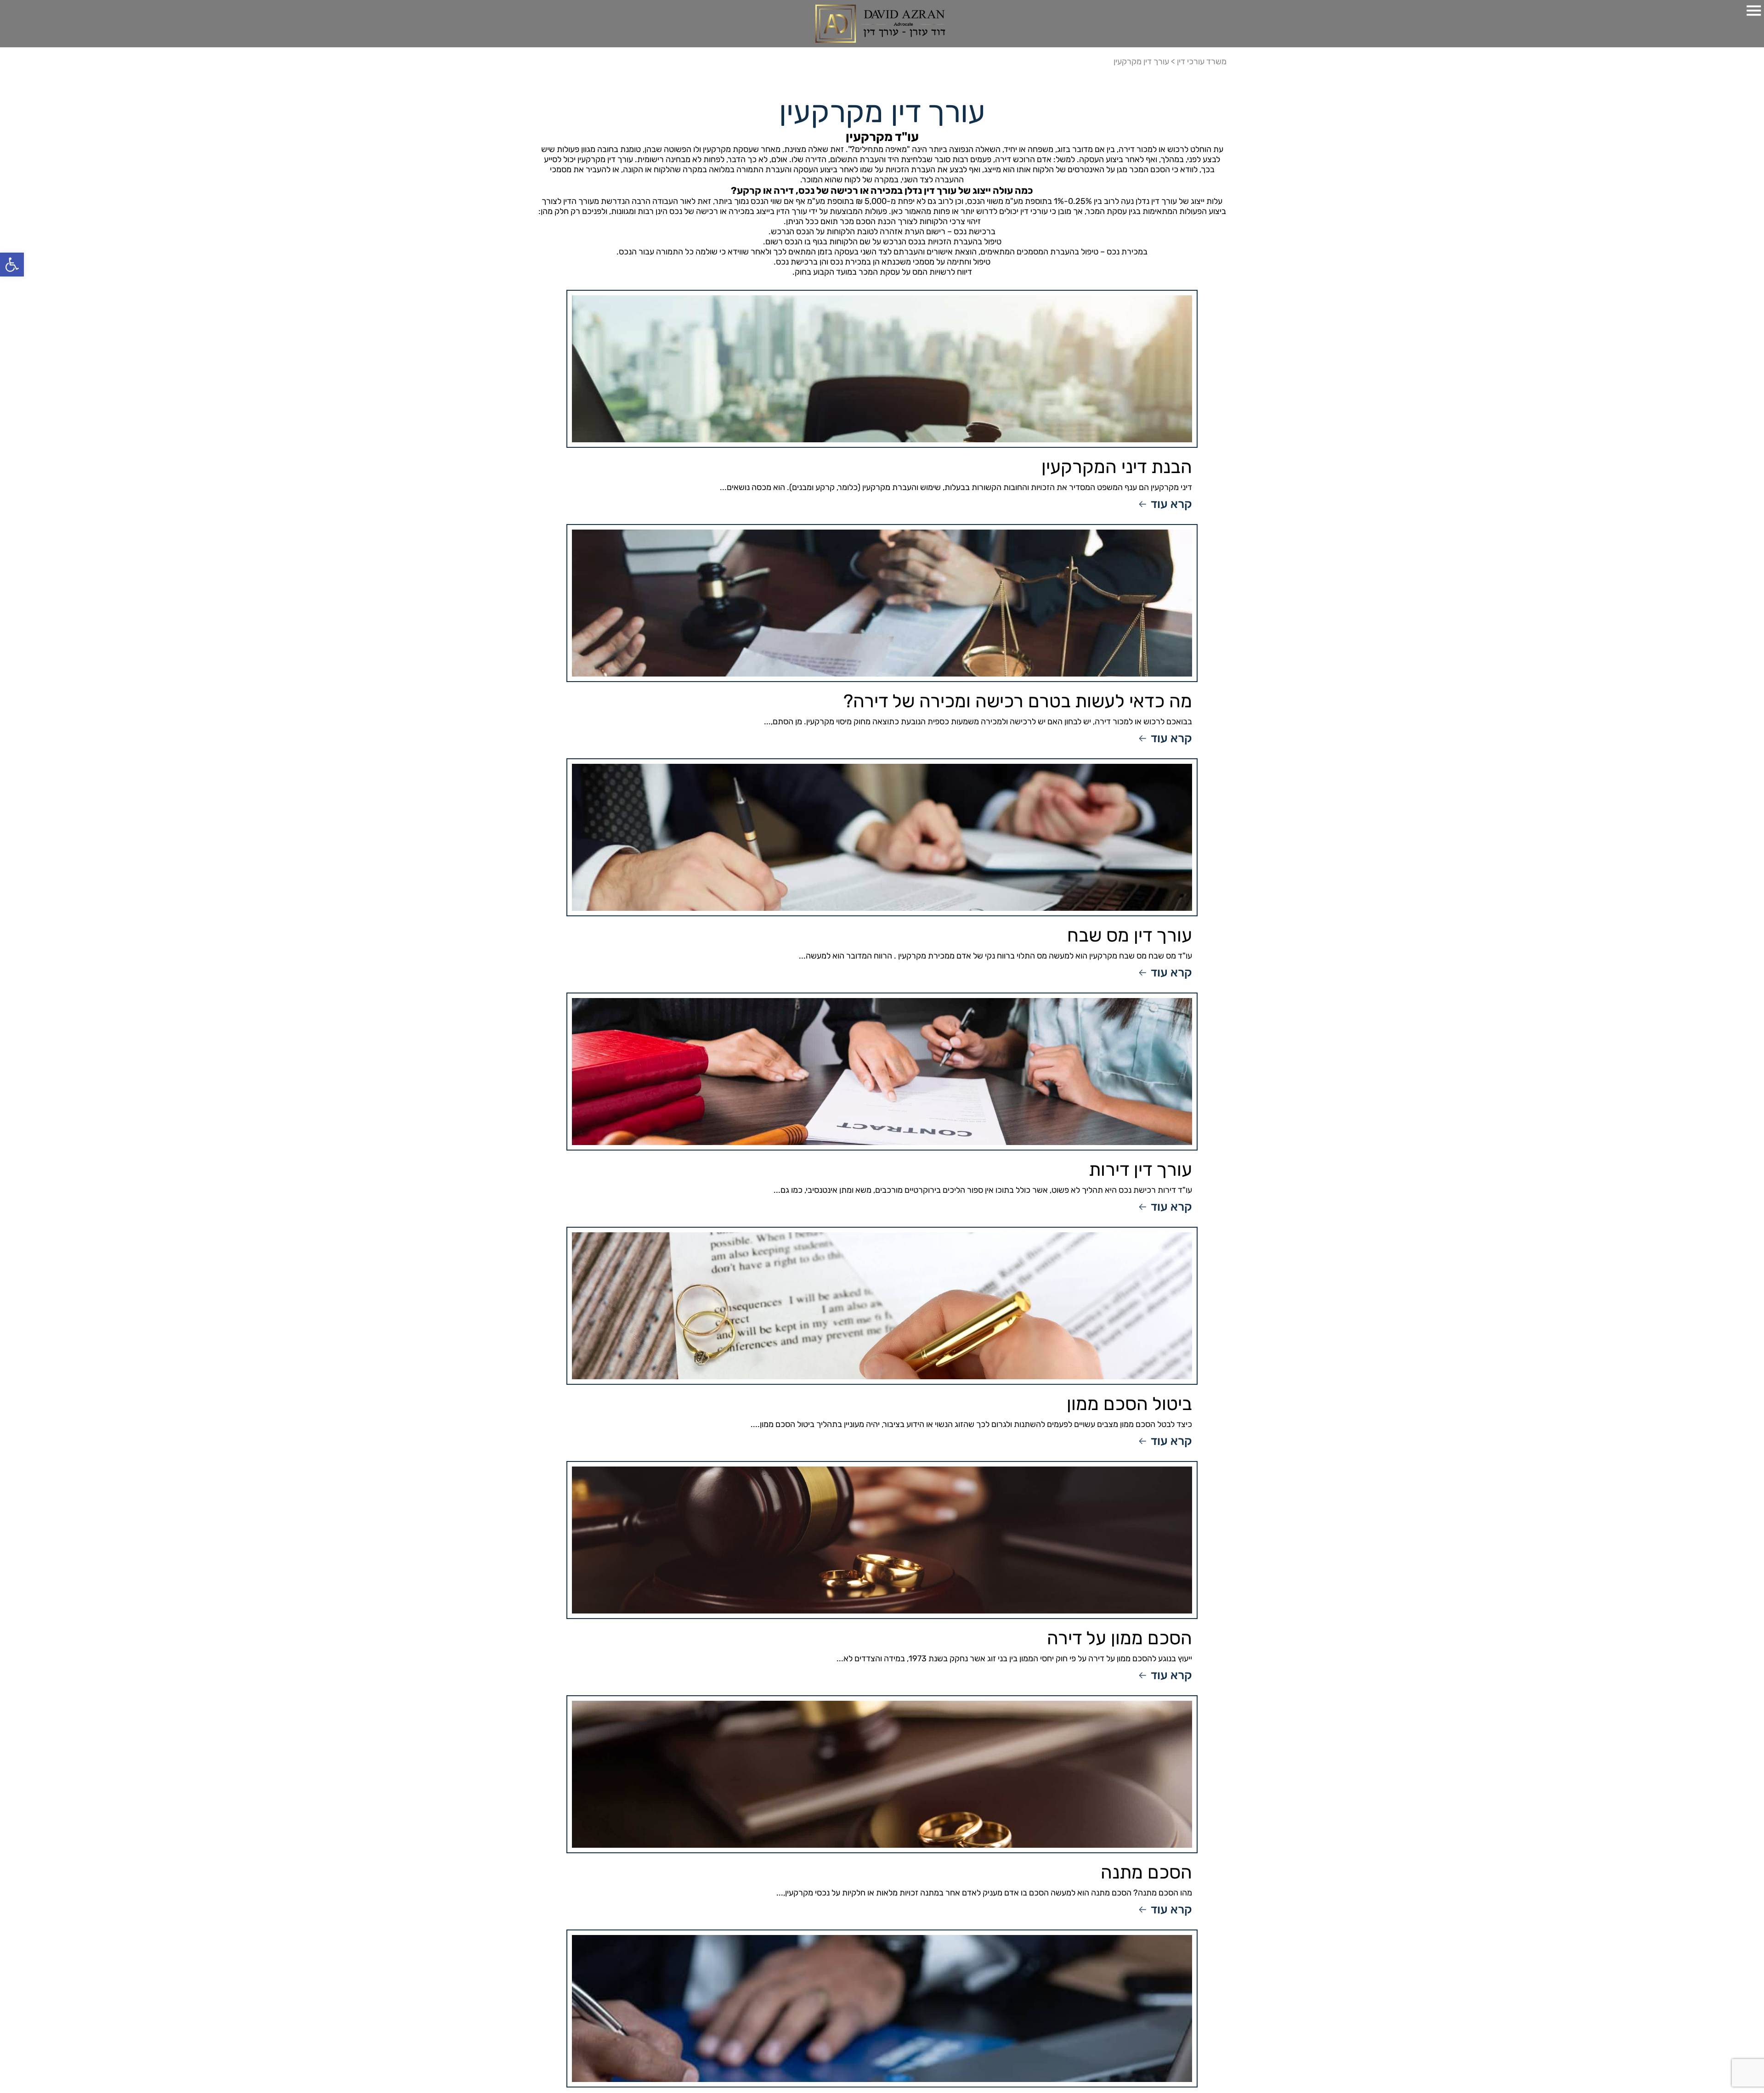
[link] (12, 265)
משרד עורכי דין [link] (1202, 62)
